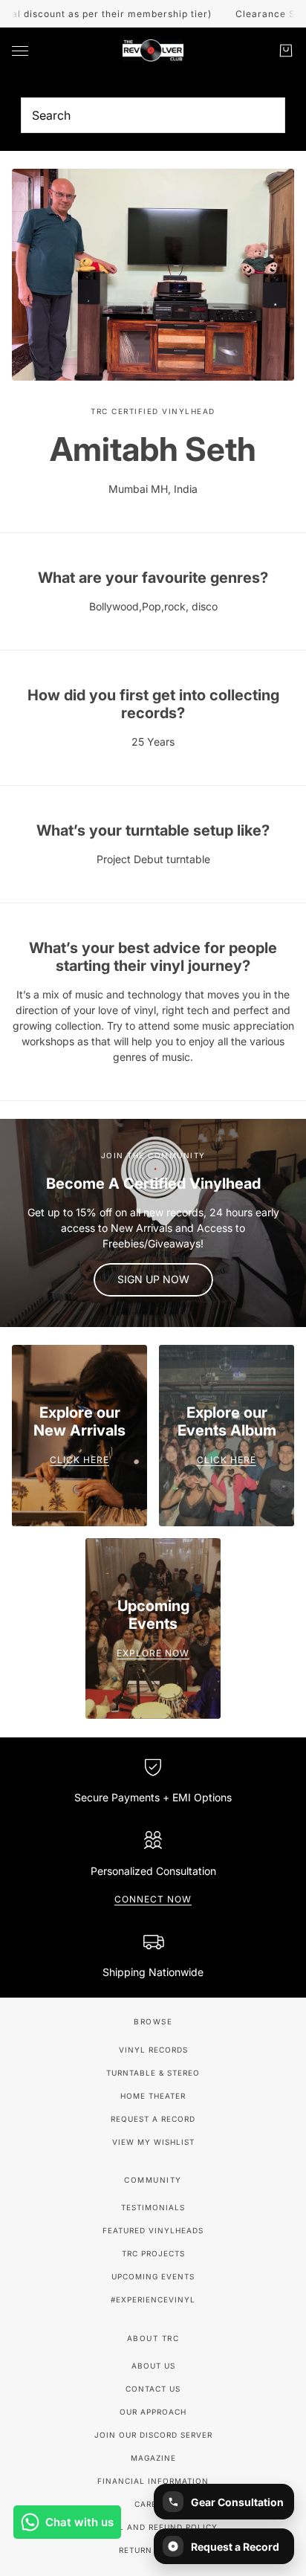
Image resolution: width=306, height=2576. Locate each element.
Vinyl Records (153, 2050)
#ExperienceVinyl (153, 2299)
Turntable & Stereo (153, 2073)
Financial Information (153, 2481)
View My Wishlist (153, 2142)
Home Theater (153, 2096)
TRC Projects (153, 2253)
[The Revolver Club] (153, 51)
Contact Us (153, 2389)
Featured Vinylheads (153, 2230)
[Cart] (286, 51)
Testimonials (153, 2207)
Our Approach (153, 2412)
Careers (153, 2504)
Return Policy (153, 2550)
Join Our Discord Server (153, 2435)
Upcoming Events (153, 2276)
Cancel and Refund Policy (153, 2527)
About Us (153, 2366)
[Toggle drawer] (20, 51)
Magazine (153, 2458)
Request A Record (153, 2119)
